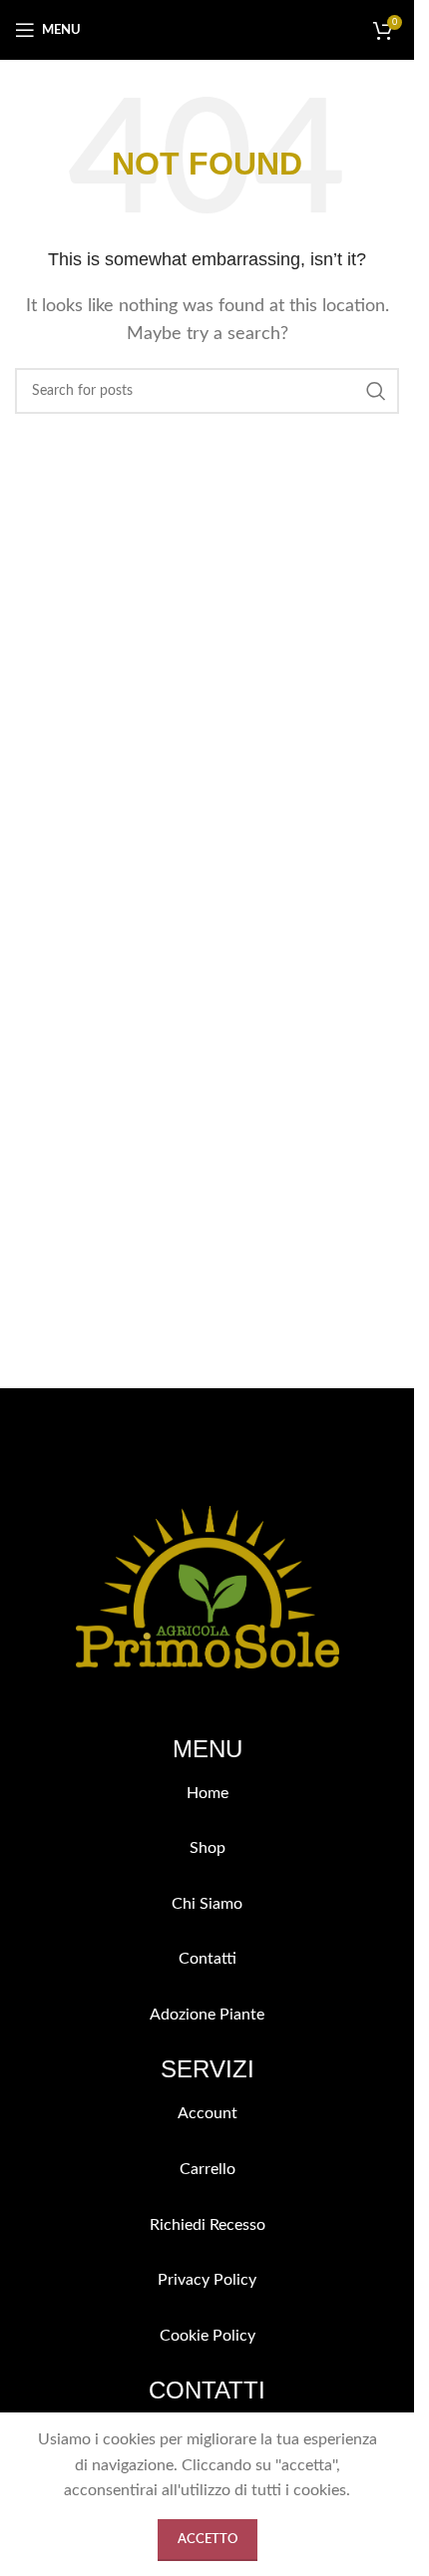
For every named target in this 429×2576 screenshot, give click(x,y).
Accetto (208, 2540)
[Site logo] (208, 29)
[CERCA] (376, 391)
